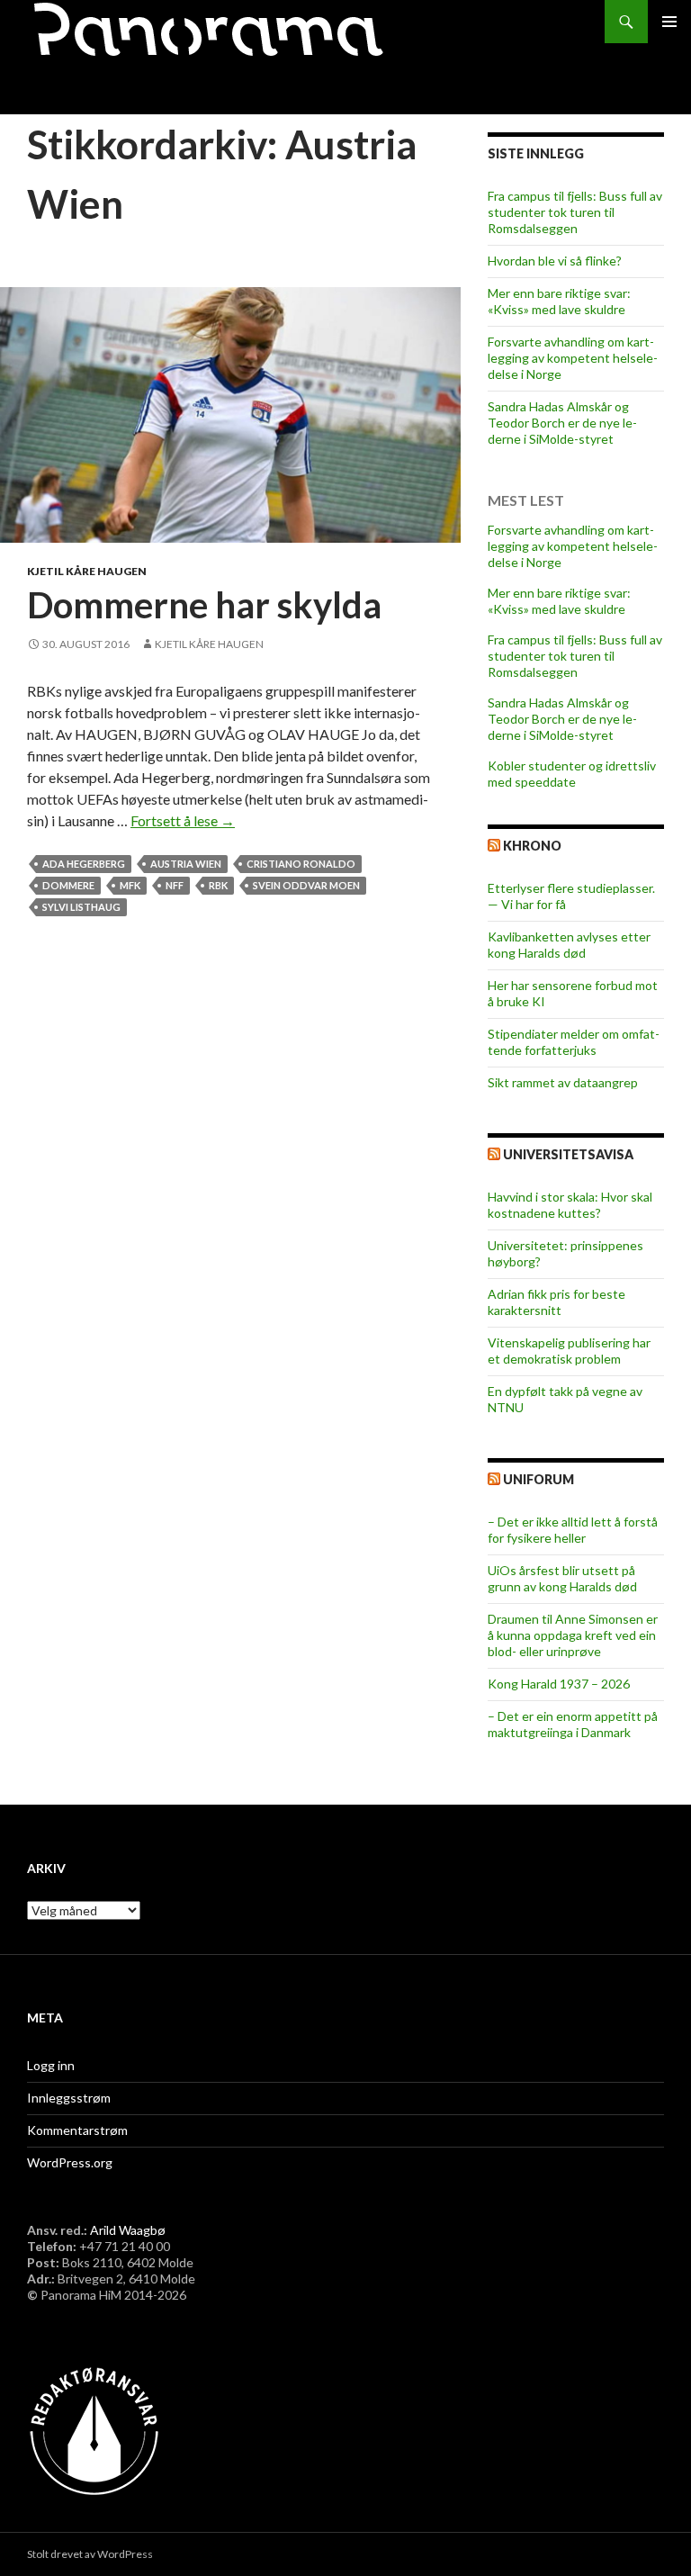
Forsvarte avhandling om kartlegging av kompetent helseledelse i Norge (573, 358)
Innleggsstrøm (69, 2098)
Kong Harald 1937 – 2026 (559, 1684)
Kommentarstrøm (77, 2130)
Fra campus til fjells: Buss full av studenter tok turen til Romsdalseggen (575, 212)
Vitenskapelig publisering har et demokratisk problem (569, 1351)
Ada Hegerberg (84, 864)
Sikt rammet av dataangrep (563, 1082)
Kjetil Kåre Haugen (87, 571)
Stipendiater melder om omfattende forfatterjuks (574, 1042)
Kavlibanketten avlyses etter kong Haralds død (569, 945)
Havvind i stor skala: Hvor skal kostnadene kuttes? (570, 1205)
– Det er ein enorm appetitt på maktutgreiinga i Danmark (573, 1724)
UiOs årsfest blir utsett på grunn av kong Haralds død (562, 1578)
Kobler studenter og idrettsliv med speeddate (572, 774)
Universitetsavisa (568, 1154)
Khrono (532, 846)
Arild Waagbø (128, 2230)
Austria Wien (186, 864)
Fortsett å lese (183, 820)
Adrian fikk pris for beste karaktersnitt (556, 1302)
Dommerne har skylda (204, 605)
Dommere (68, 885)
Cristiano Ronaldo (301, 864)
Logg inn (51, 2065)
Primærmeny (669, 22)
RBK (218, 885)
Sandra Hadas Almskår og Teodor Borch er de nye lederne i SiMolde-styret (562, 423)
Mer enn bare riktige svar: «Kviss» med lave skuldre (559, 301)
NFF (175, 885)
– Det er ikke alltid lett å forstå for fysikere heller (573, 1530)
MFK (130, 885)
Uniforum (538, 1479)
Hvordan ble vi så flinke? (555, 261)
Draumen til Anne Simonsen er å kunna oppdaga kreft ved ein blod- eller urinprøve (573, 1635)
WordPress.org (70, 2162)
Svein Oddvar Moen (306, 885)
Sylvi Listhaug (81, 907)
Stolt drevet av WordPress (90, 2554)
